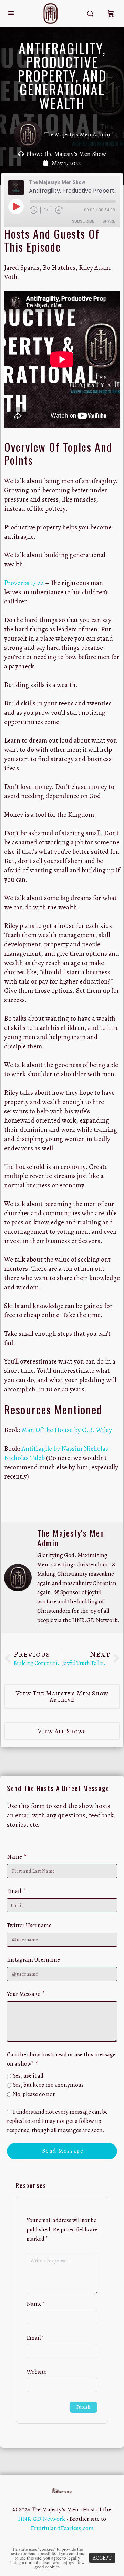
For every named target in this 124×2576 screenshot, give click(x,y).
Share (109, 221)
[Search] (92, 14)
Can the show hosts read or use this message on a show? (61, 2059)
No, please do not (34, 2094)
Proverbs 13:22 (24, 583)
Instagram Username (33, 1960)
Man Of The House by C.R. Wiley (67, 1430)
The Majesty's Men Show (75, 154)
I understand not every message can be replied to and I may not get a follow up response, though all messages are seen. (57, 2121)
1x (46, 210)
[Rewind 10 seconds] (34, 210)
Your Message (24, 1994)
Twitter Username (29, 1925)
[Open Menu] (11, 13)
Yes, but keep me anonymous (48, 2085)
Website (37, 2372)
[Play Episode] (16, 206)
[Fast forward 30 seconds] (62, 210)
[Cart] (111, 14)
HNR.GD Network (42, 2519)
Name (15, 1857)
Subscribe (83, 221)
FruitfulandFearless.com (62, 2528)
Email (14, 1891)
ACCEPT (102, 2558)
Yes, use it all (28, 2076)
